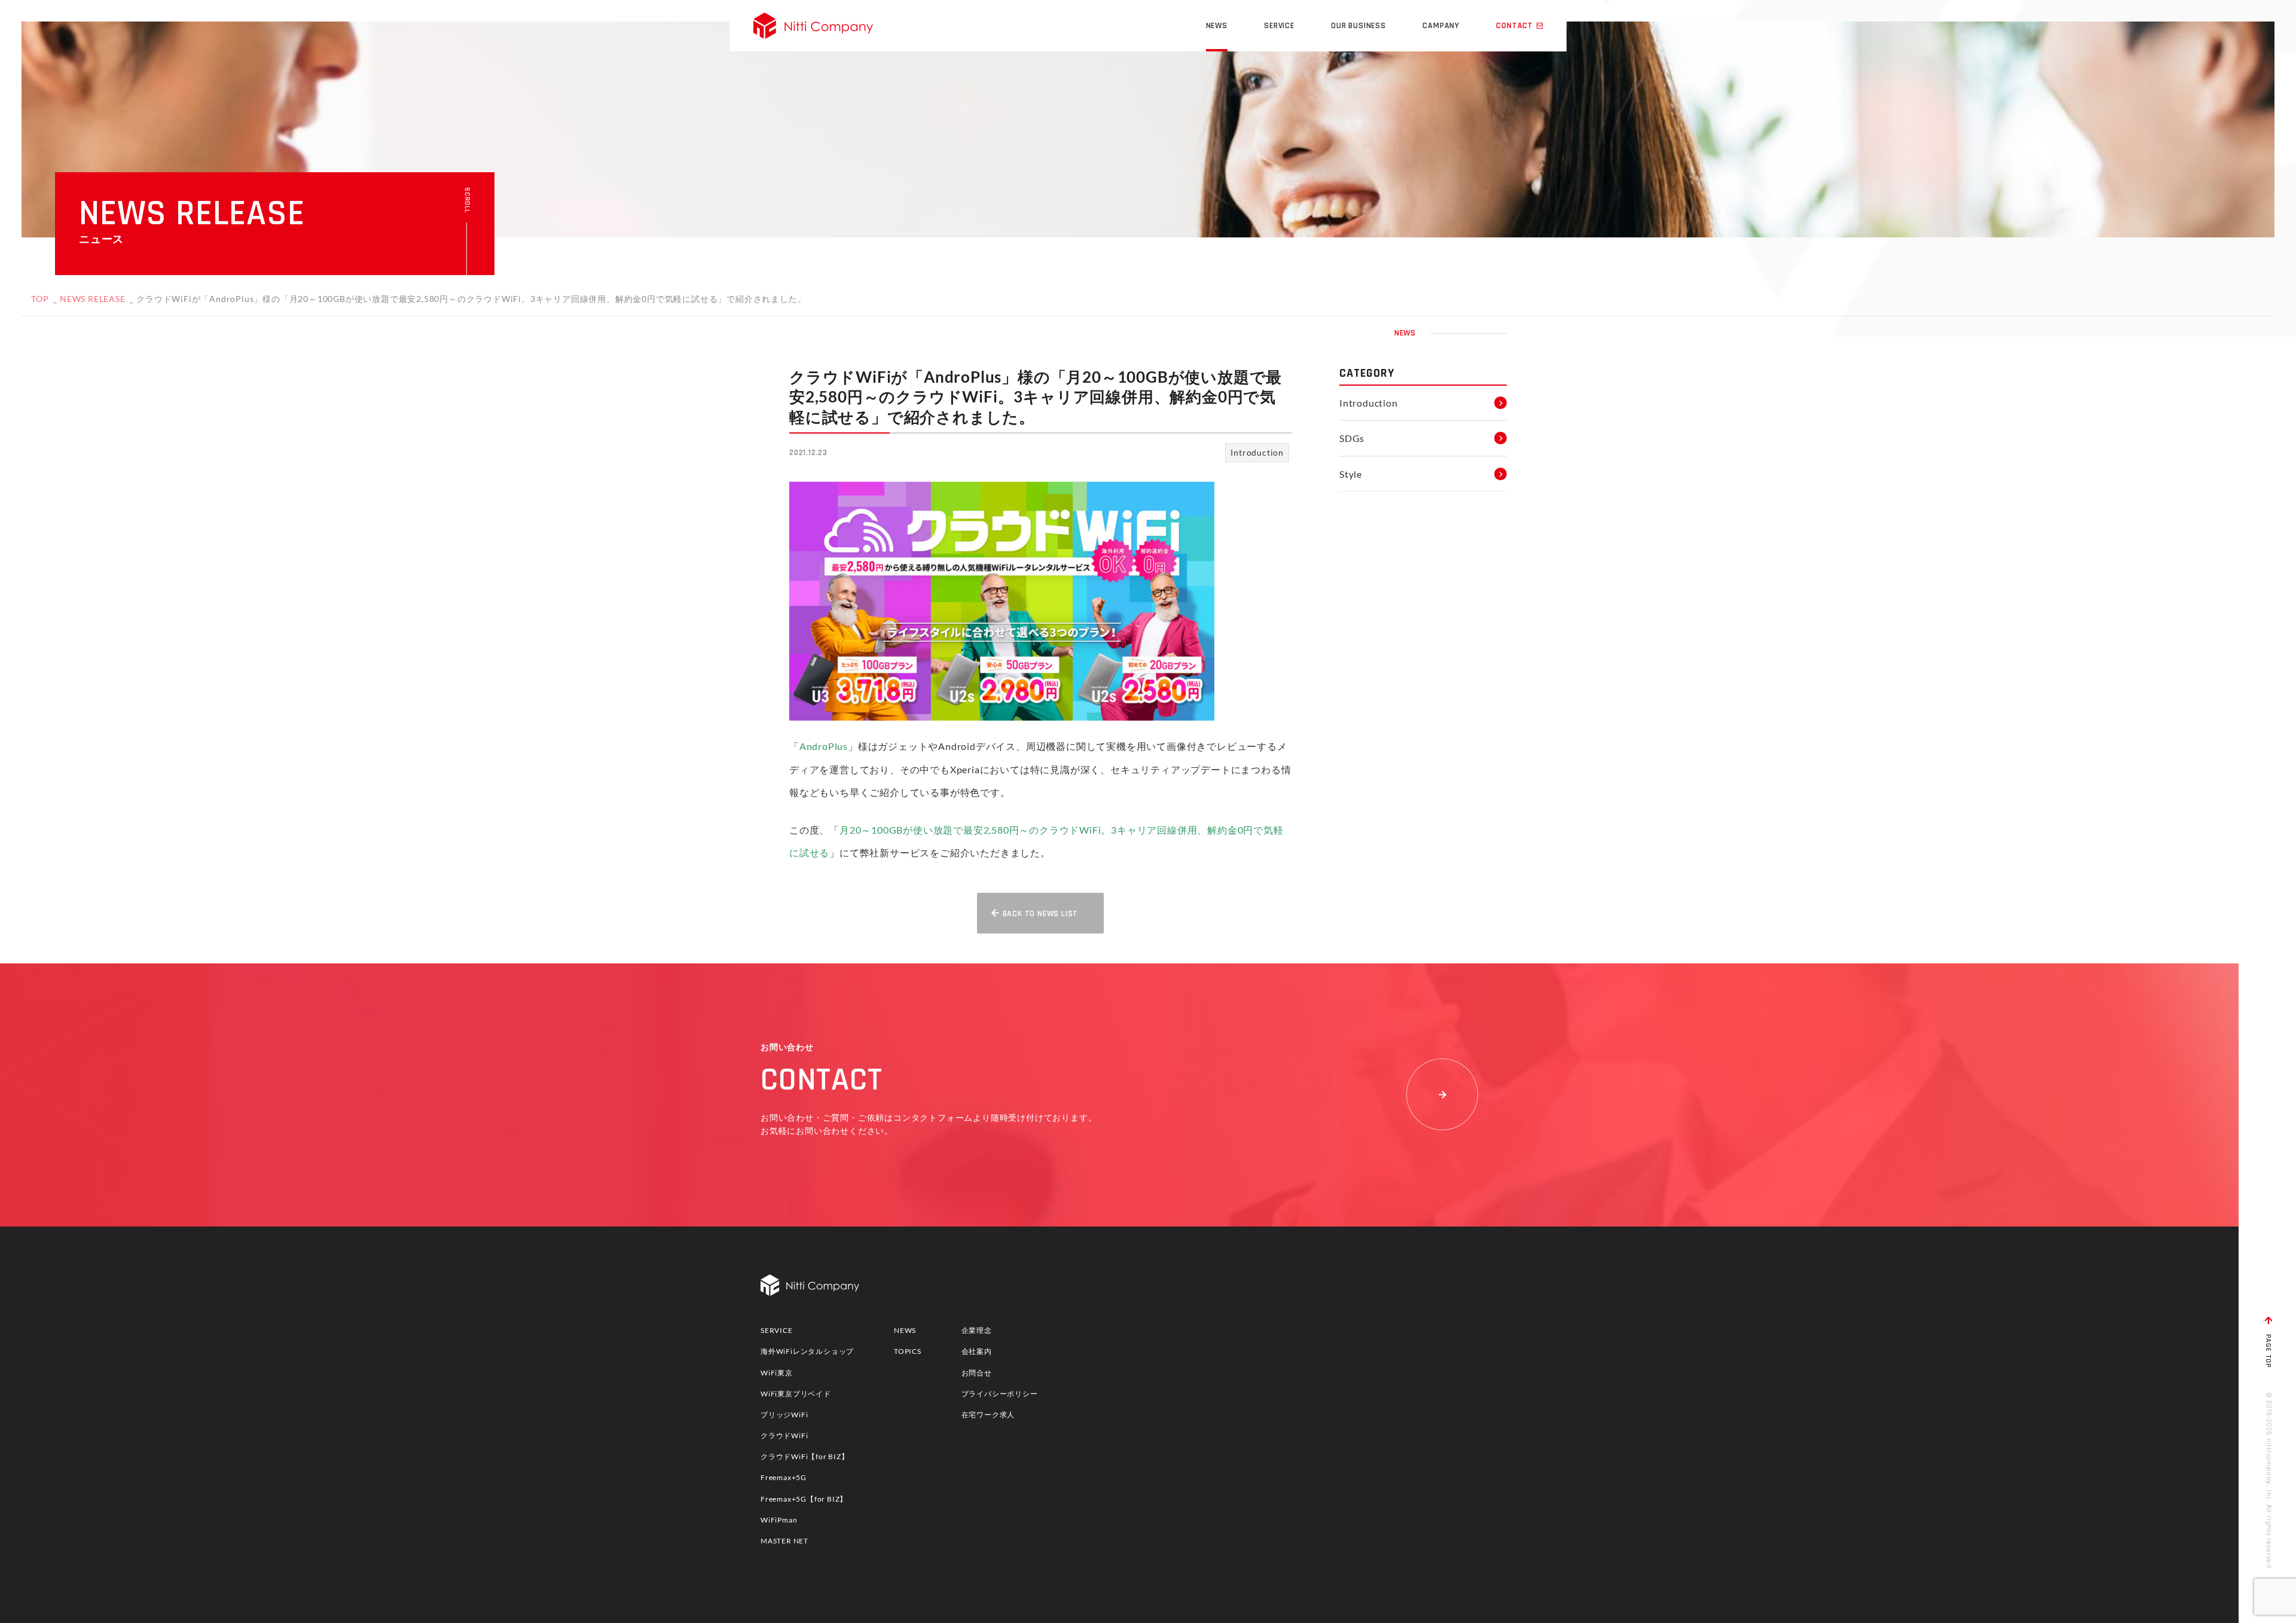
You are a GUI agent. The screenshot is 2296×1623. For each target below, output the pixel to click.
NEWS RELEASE (93, 299)
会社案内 (977, 1351)
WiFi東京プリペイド (796, 1394)
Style (1351, 474)
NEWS (905, 1330)
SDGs (1352, 438)
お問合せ (977, 1373)
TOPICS (908, 1351)
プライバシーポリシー (1000, 1394)
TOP (40, 299)
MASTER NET (784, 1541)
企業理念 (977, 1330)
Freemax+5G (784, 1477)
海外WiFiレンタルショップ (807, 1351)
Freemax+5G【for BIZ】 (804, 1499)
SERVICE (777, 1330)
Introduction (1257, 452)
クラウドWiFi (784, 1436)
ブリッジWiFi (784, 1415)
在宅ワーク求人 (988, 1415)
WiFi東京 (777, 1373)
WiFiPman (779, 1520)
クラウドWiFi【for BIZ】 (805, 1456)
